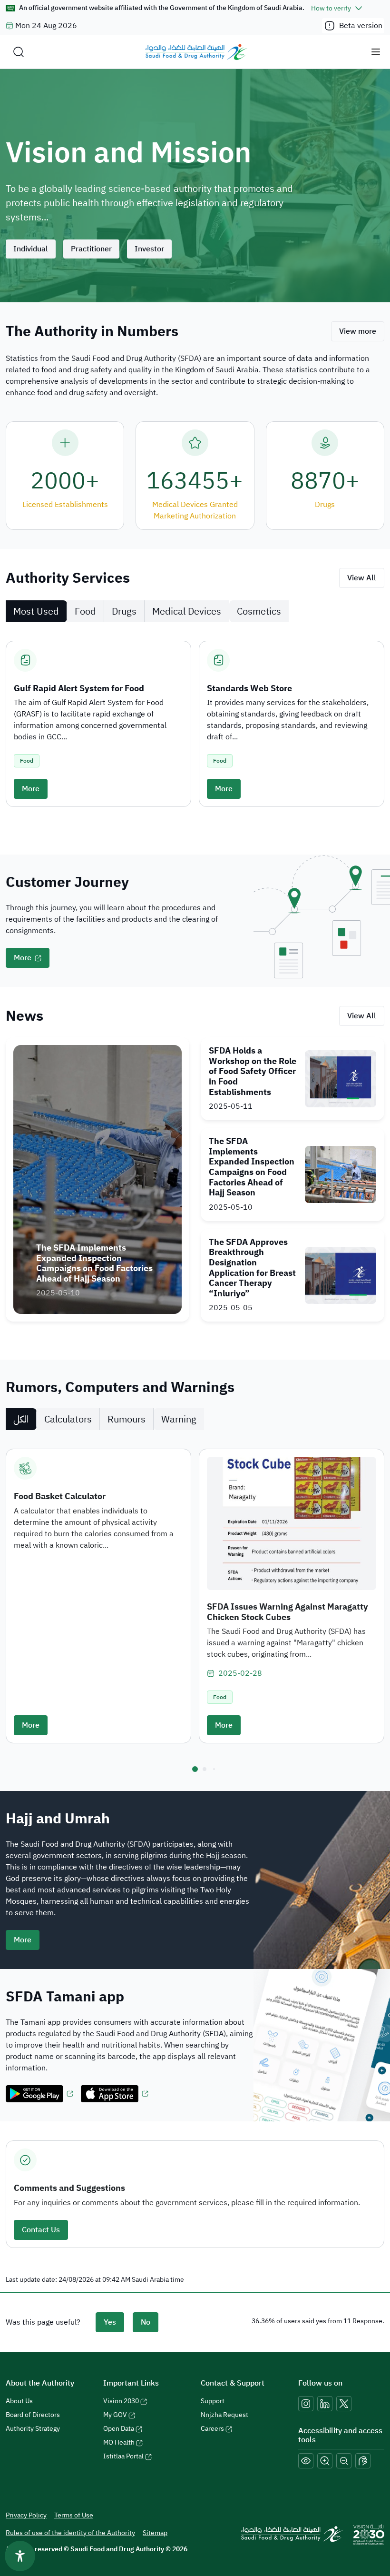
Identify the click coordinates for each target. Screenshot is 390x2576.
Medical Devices (187, 611)
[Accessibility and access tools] (363, 2461)
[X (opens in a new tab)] (344, 2404)
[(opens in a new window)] (39, 2094)
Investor (149, 249)
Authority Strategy (33, 2429)
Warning (179, 1419)
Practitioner (91, 249)
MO (119, 2442)
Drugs (124, 611)
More (31, 789)
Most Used (36, 611)
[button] (195, 1769)
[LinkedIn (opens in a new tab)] (325, 2404)
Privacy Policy (26, 2515)
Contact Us (41, 2230)
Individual (31, 249)
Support (213, 2401)
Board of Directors (33, 2415)
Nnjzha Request (224, 2415)
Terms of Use (74, 2515)
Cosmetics (259, 611)
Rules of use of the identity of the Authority (70, 2533)
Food (85, 611)
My (115, 2415)
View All (362, 578)
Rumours (127, 1419)
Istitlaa (123, 2456)
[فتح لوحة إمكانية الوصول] (20, 2556)
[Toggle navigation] (376, 52)
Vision (121, 2401)
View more (358, 331)
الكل (21, 1419)
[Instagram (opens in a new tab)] (306, 2404)
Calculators (68, 1419)
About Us (19, 2401)
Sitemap (155, 2533)
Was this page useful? (43, 2322)
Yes (110, 2322)
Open (119, 2429)
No (146, 2322)
